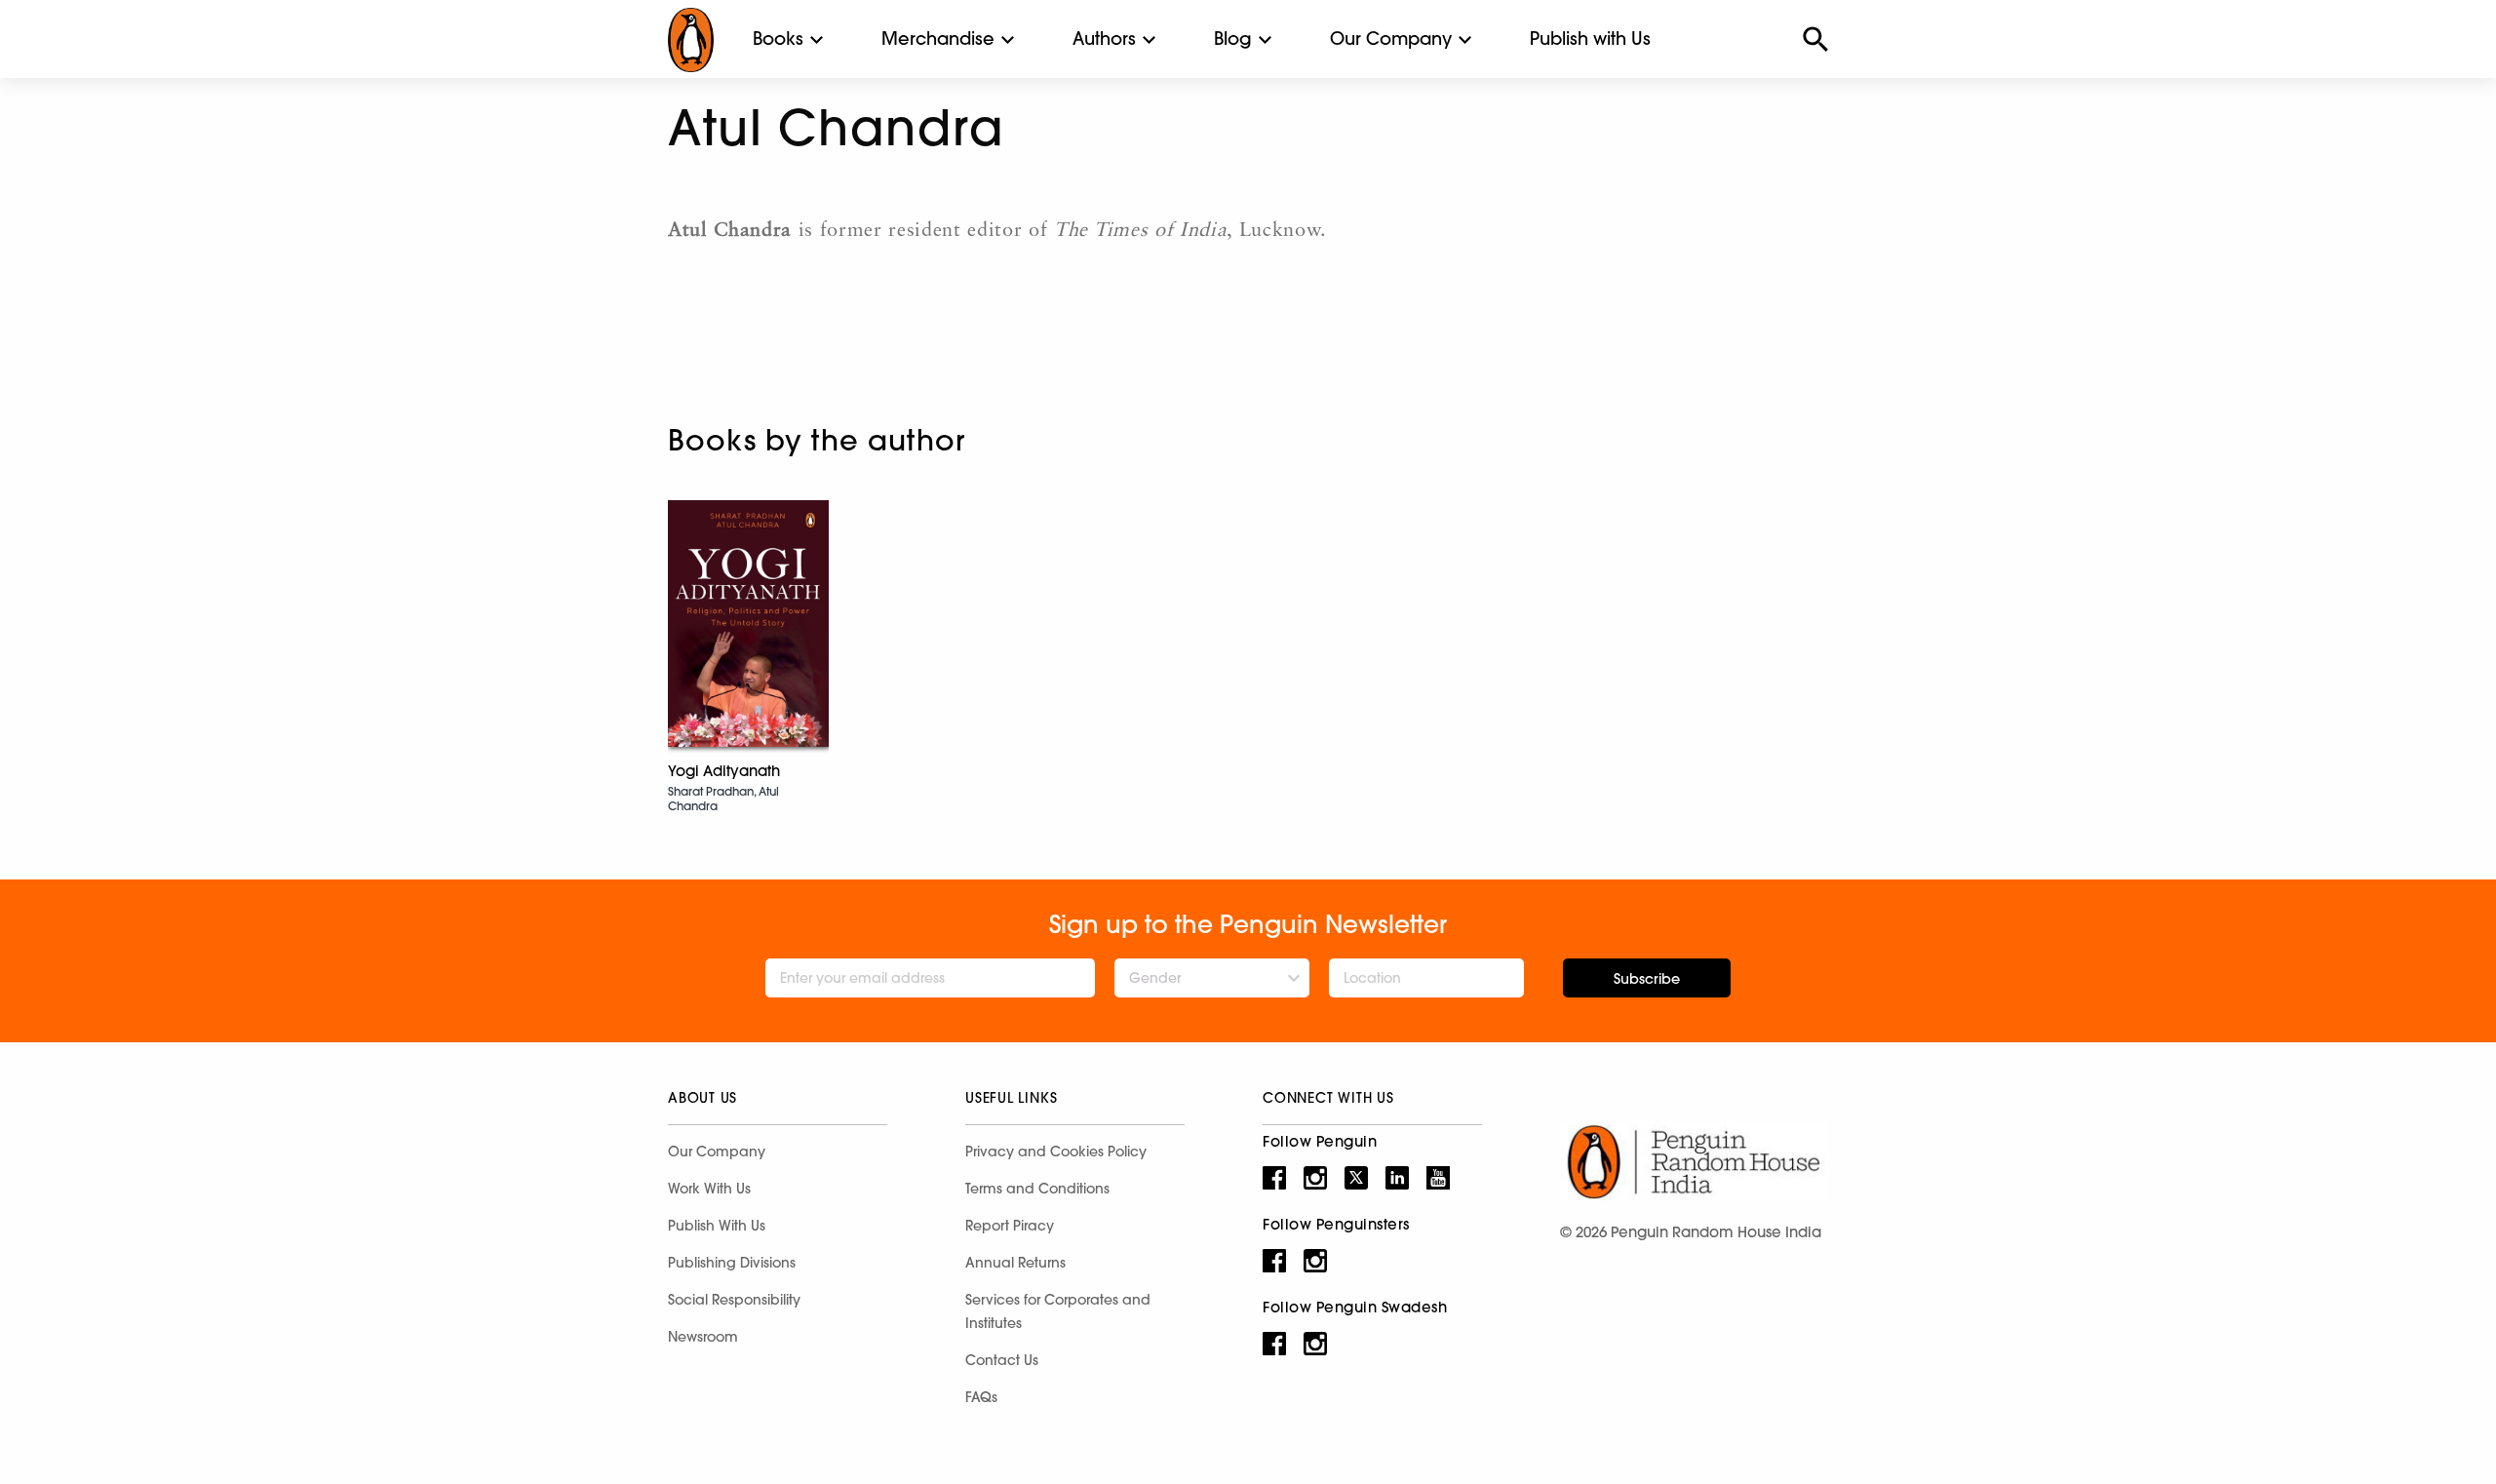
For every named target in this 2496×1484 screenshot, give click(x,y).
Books (778, 39)
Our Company (1391, 39)
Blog (1233, 39)
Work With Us (709, 1189)
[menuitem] (778, 39)
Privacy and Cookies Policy (1056, 1152)
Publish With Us (717, 1226)
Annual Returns (1015, 1263)
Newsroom (703, 1337)
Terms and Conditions (1037, 1189)
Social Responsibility (734, 1300)
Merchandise (938, 39)
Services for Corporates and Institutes (1058, 1311)
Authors (1104, 39)
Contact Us (1002, 1360)
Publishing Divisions (732, 1263)
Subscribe (1647, 979)
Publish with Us (1590, 39)
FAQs (981, 1397)
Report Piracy (1010, 1226)
